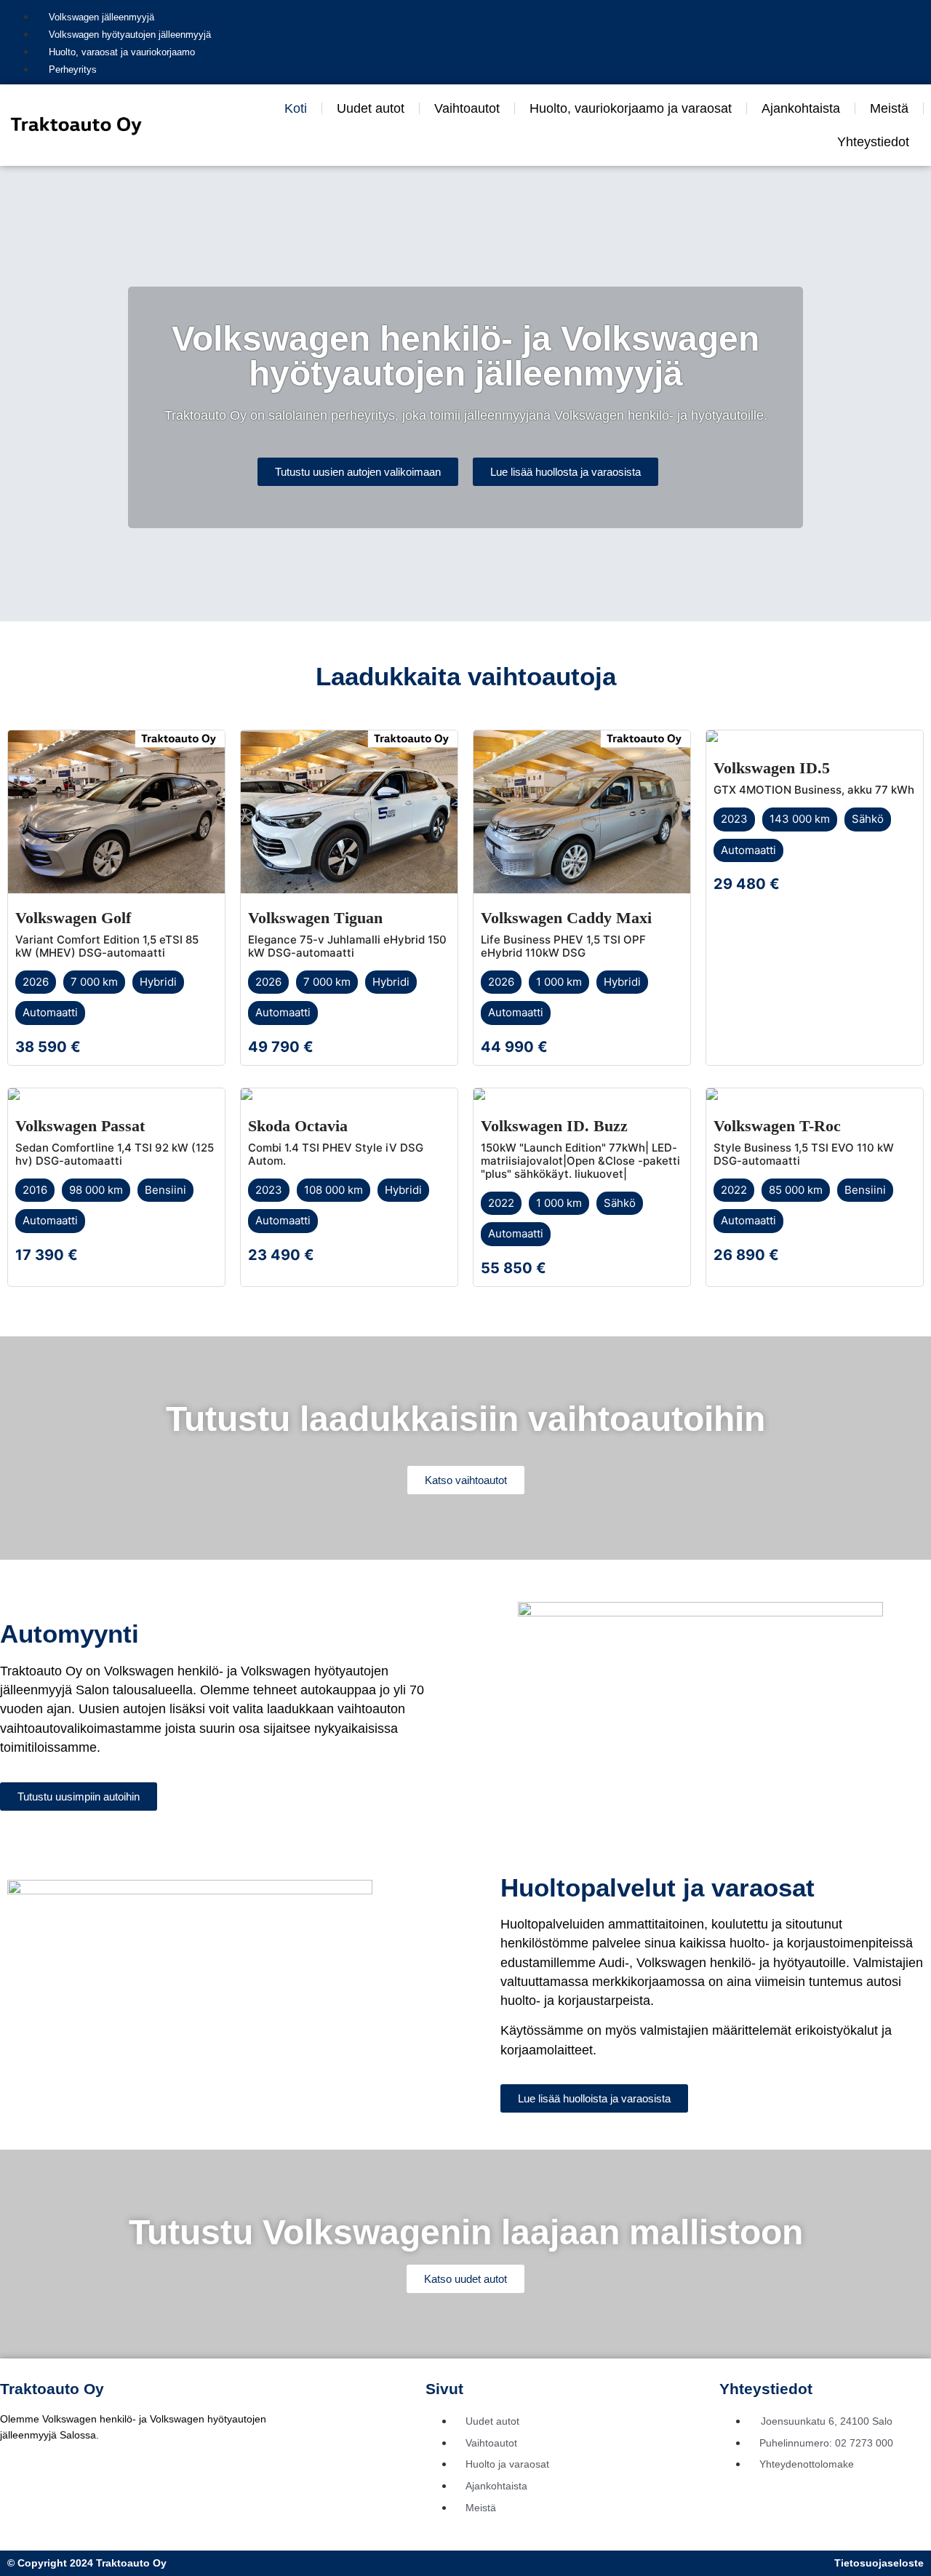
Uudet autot (371, 108)
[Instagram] (62, 2487)
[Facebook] (18, 2487)
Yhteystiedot (873, 142)
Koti (296, 108)
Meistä (889, 108)
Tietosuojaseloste (879, 2563)
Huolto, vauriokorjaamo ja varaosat (631, 108)
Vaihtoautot (467, 108)
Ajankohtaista (801, 108)
